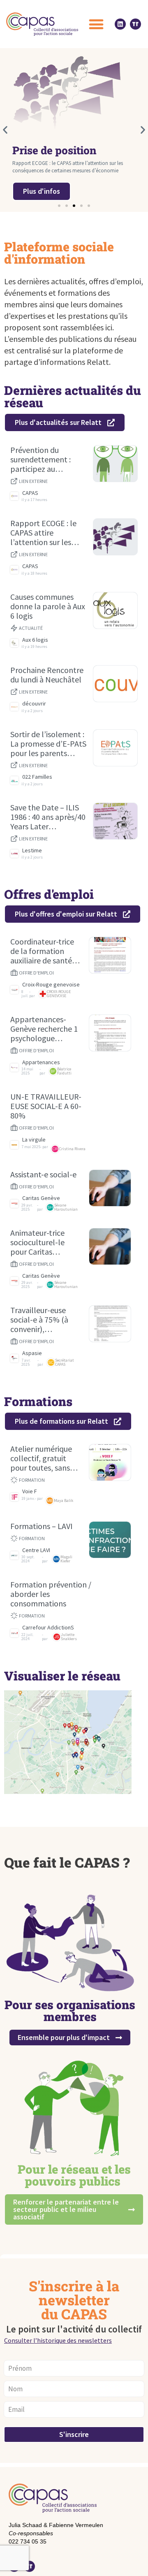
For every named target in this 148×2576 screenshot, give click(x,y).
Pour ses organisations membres (70, 2011)
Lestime (32, 851)
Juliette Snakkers (69, 1637)
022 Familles (37, 777)
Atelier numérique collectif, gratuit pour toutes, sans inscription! (41, 1458)
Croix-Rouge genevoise (51, 985)
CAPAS (30, 493)
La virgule (34, 1140)
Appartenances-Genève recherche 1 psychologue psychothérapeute (44, 1029)
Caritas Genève (41, 1198)
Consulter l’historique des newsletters (58, 2340)
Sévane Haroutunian (66, 1207)
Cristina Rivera (72, 1149)
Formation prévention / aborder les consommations (51, 1594)
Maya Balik (64, 1500)
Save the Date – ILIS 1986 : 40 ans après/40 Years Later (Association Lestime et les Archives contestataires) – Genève (48, 817)
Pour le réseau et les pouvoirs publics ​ (74, 2175)
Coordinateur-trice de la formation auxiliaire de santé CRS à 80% (42, 951)
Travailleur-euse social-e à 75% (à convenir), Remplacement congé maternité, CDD (40, 1319)
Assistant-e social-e (43, 1174)
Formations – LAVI (42, 1526)
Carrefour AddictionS (48, 1628)
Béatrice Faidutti (64, 1071)
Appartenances (41, 1062)
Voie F (30, 1491)
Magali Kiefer (66, 1559)
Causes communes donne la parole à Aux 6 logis (48, 606)
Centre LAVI (36, 1550)
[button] (96, 24)
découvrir (34, 704)
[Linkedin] (120, 24)
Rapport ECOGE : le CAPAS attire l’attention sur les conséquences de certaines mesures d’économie (43, 533)
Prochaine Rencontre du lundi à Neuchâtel (47, 675)
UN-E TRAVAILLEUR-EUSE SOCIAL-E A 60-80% (46, 1106)
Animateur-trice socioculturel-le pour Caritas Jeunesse (37, 1242)
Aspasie (32, 1353)
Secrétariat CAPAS (65, 1362)
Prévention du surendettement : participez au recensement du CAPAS (40, 459)
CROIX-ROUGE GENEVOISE (59, 994)
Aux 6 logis (35, 640)
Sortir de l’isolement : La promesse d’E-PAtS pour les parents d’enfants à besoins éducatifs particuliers (48, 744)
